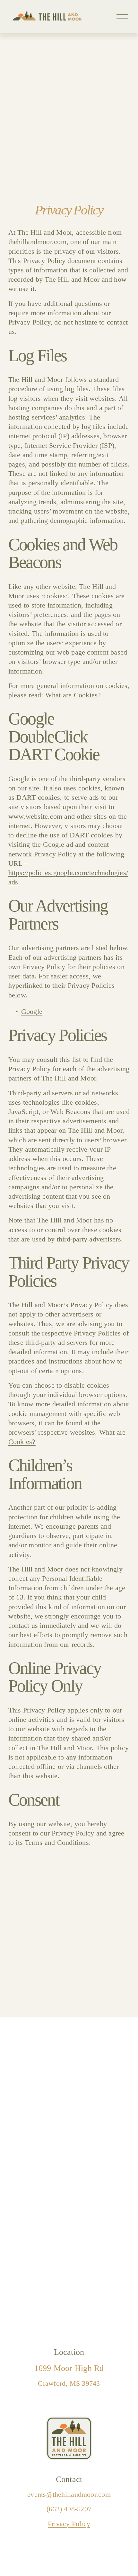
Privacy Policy (69, 2524)
